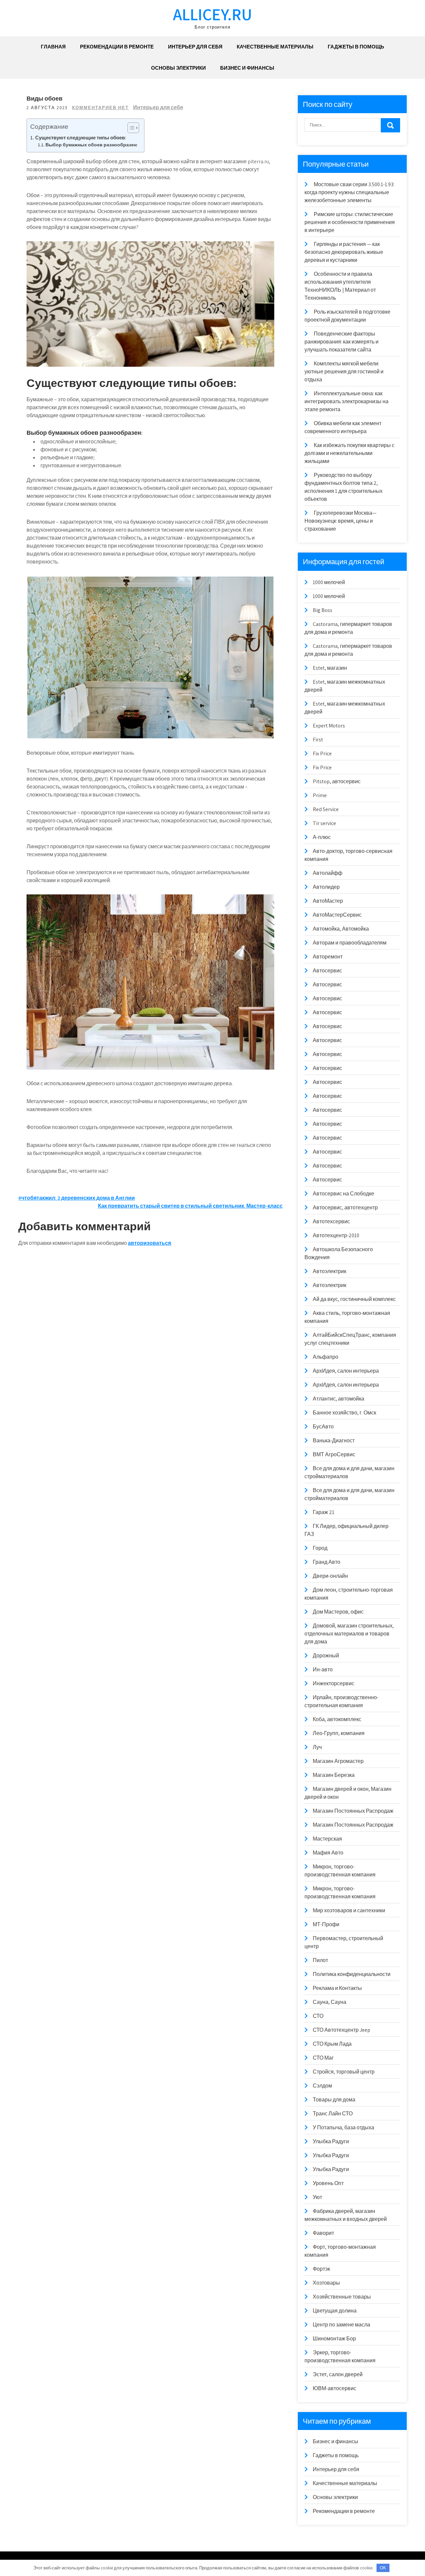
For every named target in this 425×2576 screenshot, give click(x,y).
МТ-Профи (326, 1924)
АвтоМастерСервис (337, 915)
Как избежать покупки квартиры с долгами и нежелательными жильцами (349, 453)
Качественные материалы (275, 47)
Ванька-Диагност (334, 1440)
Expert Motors (329, 726)
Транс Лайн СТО (333, 2114)
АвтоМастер (328, 901)
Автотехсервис (331, 1221)
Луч (317, 1747)
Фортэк (321, 2269)
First (318, 740)
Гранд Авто (327, 1562)
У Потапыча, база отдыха (343, 2127)
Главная (53, 47)
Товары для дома (334, 2100)
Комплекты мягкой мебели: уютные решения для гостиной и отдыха (344, 372)
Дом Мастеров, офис (338, 1612)
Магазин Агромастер (338, 1761)
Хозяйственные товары (342, 2297)
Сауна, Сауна (330, 2002)
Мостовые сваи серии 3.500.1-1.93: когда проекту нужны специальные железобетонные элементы (349, 192)
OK (383, 2568)
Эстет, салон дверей (338, 2374)
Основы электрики (178, 68)
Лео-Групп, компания (339, 1733)
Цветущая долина (335, 2311)
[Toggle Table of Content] (130, 128)
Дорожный (326, 1656)
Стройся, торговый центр (344, 2072)
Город (320, 1548)
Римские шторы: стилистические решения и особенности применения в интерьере (350, 222)
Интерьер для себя (195, 47)
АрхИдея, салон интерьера (346, 1371)
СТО (318, 2016)
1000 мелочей (329, 582)
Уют (317, 2197)
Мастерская (327, 1839)
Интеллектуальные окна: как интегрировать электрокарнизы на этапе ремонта (346, 401)
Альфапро (326, 1357)
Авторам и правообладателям (350, 943)
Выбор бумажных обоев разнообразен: (91, 145)
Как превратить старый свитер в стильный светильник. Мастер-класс (190, 1206)
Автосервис (327, 971)
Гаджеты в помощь (356, 47)
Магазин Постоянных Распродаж (353, 1811)
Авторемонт (328, 957)
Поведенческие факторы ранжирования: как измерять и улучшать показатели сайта (341, 342)
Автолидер (326, 887)
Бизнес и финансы (247, 68)
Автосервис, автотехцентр (345, 1208)
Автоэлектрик (330, 1271)
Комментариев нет (100, 108)
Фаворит (323, 2233)
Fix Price (322, 754)
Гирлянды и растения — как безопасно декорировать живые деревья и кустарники (344, 252)
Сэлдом (322, 2086)
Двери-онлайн (330, 1576)
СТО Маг (323, 2058)
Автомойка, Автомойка (341, 929)
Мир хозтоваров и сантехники (349, 1910)
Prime (320, 795)
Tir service (324, 823)
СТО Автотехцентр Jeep (341, 2030)
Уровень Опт (328, 2183)
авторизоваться (149, 1243)
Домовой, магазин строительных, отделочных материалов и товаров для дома (349, 1634)
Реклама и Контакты (337, 1988)
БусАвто (323, 1427)
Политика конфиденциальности (352, 1974)
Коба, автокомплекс (337, 1719)
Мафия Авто (328, 1853)
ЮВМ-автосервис (335, 2388)
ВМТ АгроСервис (334, 1454)
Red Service (326, 809)
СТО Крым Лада (332, 2044)
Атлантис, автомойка (339, 1399)
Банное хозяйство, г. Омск (344, 1413)
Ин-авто (323, 1669)
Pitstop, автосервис (337, 781)
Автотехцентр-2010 (336, 1235)
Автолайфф (328, 873)
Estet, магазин (330, 668)
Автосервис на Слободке (343, 1194)
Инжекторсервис (334, 1683)
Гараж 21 (324, 1512)
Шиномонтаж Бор (334, 2339)
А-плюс (322, 837)
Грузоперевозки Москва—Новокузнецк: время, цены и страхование (340, 521)
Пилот (320, 1960)
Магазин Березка (334, 1775)
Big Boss (323, 610)
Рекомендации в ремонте (117, 47)
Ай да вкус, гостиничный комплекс (354, 1299)
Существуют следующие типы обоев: (81, 137)
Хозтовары (326, 2283)
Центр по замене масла (341, 2325)
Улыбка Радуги (331, 2141)
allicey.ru (212, 14)
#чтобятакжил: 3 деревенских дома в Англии (77, 1198)
